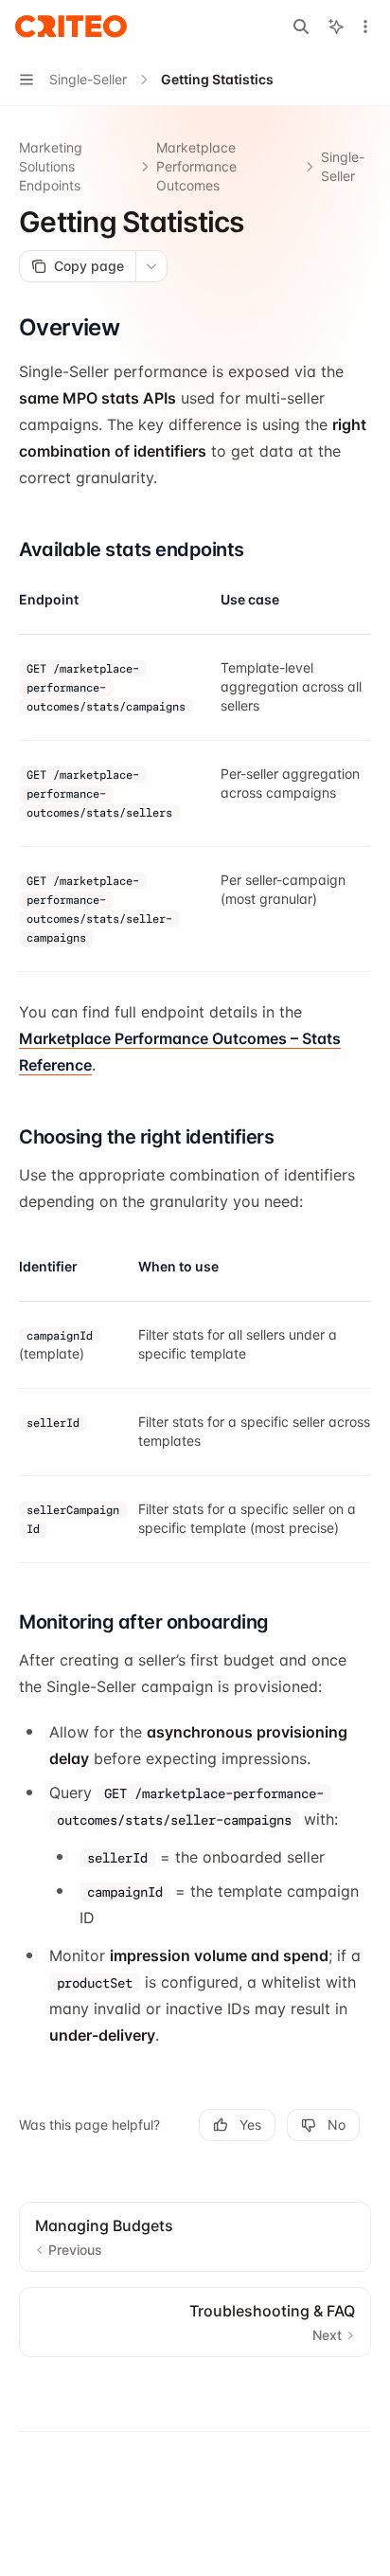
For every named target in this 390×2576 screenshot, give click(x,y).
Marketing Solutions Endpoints (51, 166)
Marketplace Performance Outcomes (196, 166)
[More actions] (365, 27)
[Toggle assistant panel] (336, 27)
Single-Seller (343, 166)
